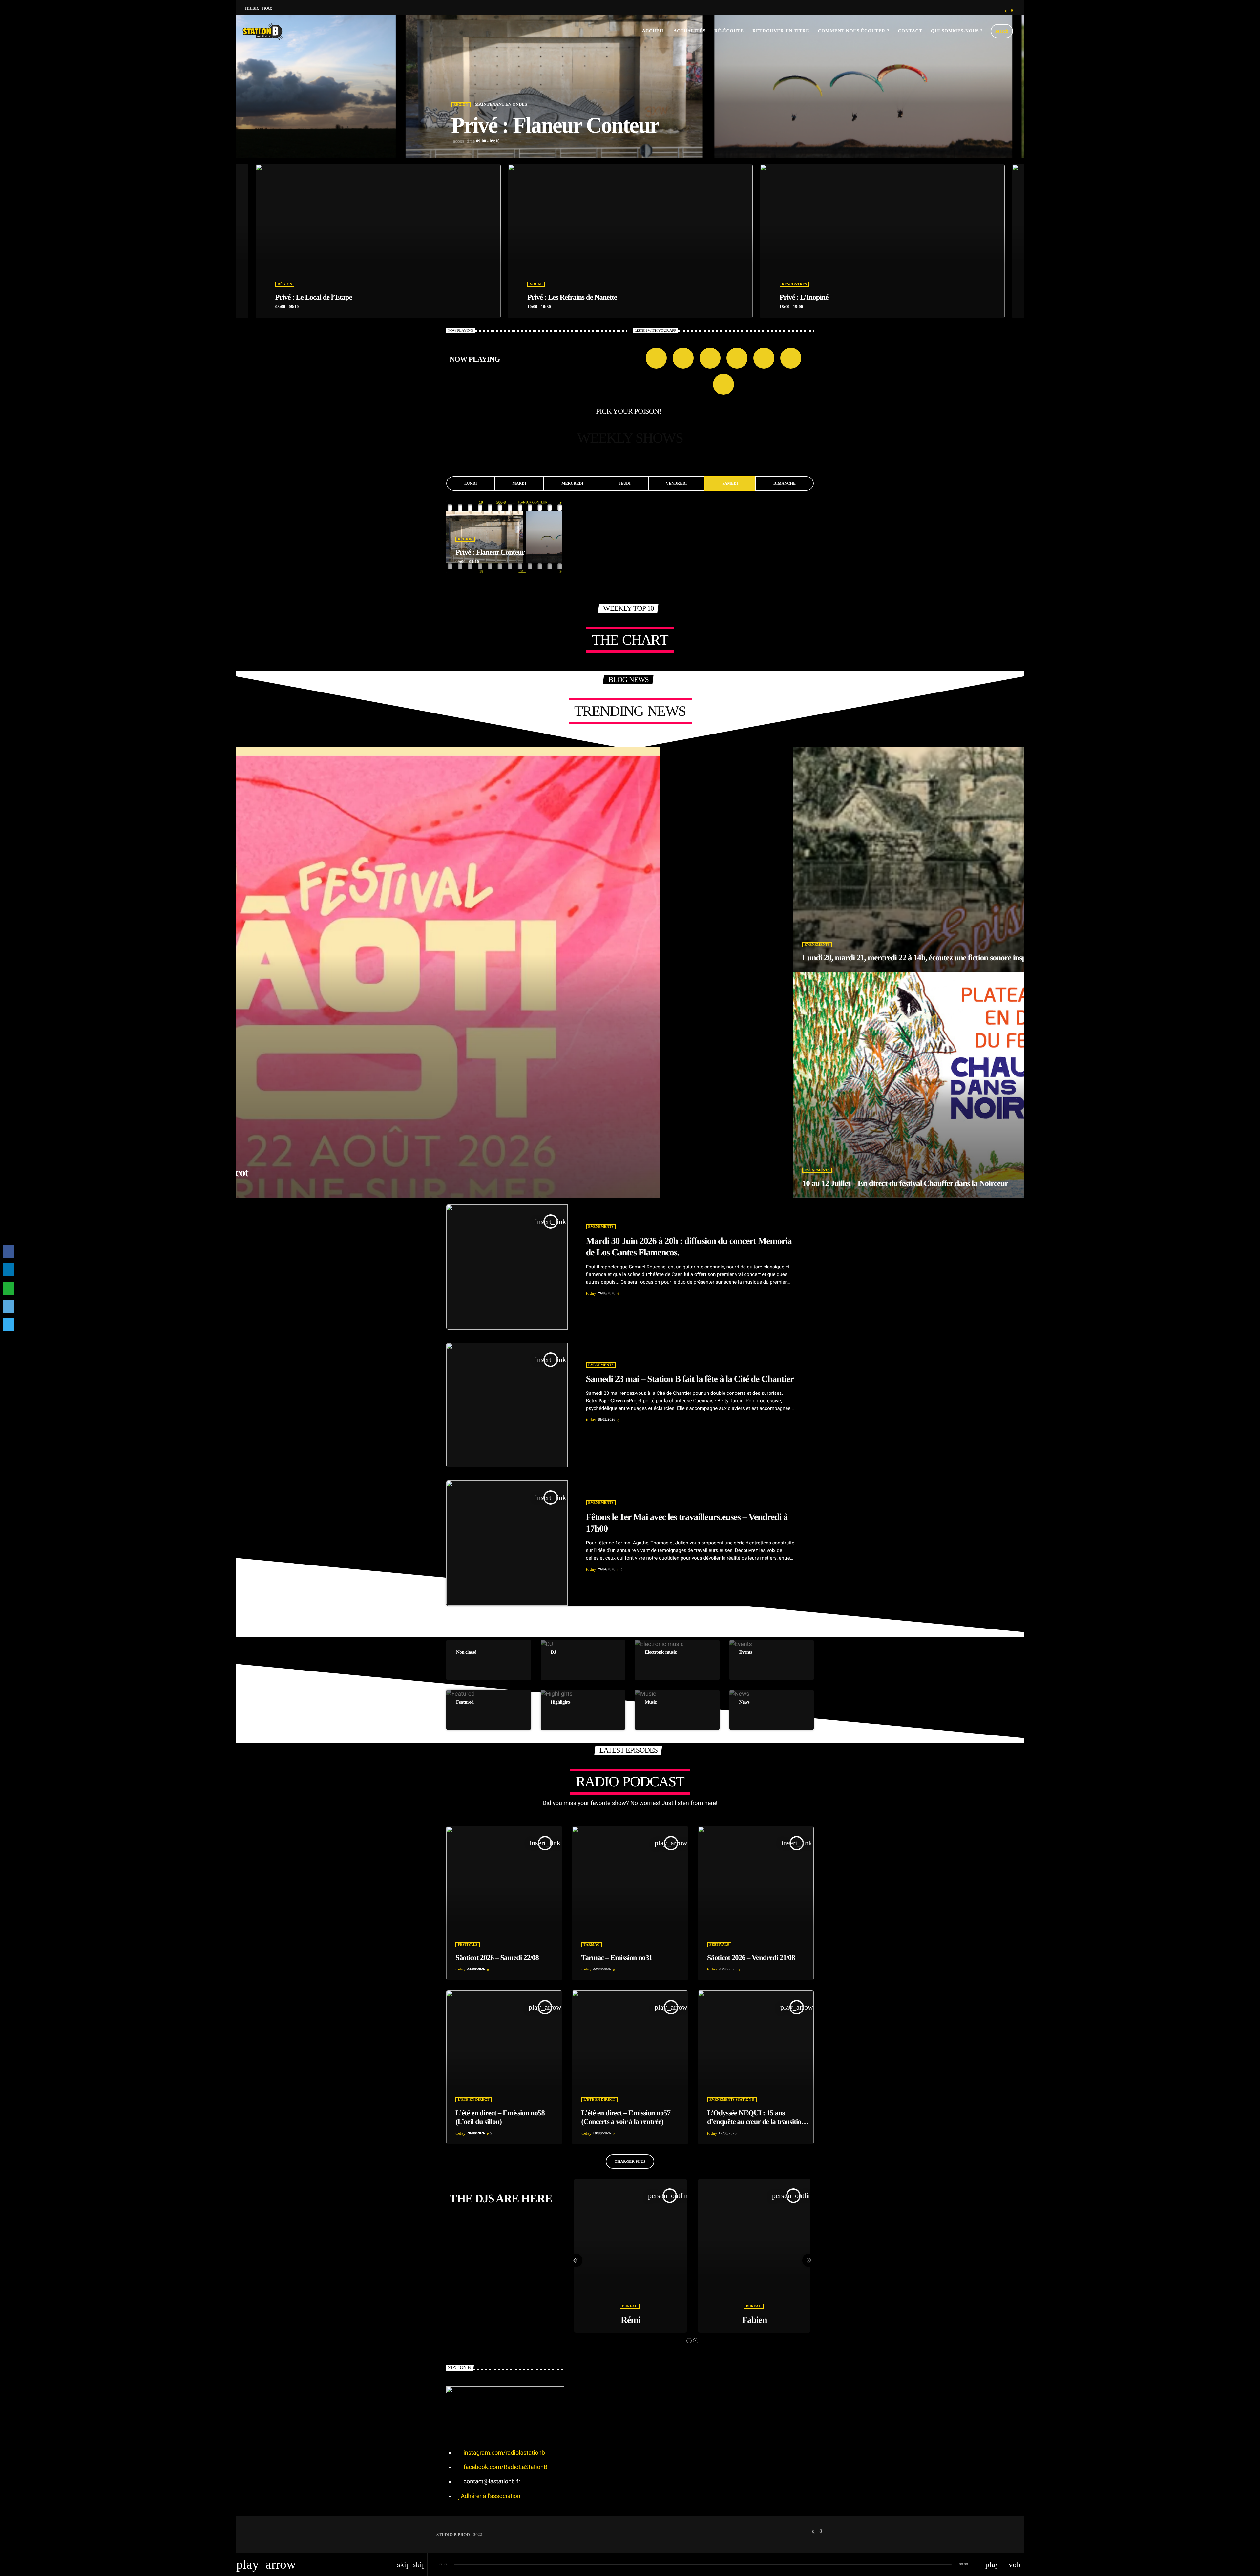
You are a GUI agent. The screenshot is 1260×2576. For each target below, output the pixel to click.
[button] (689, 2341)
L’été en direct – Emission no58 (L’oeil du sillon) (500, 2117)
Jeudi (625, 483)
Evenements (601, 1227)
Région (461, 105)
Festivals (468, 1945)
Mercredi (572, 483)
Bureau (630, 2306)
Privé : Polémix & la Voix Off (821, 297)
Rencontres (290, 284)
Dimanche (785, 483)
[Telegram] (8, 1325)
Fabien (754, 2320)
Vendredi (676, 483)
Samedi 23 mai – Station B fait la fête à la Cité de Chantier (690, 1379)
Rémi (631, 2320)
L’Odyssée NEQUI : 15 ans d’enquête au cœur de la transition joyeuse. (756, 2122)
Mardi (519, 483)
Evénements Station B (732, 2100)
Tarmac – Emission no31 (617, 1958)
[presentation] (576, 2260)
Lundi (471, 483)
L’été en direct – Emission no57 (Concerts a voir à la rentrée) (626, 2117)
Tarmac (592, 1945)
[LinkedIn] (8, 1270)
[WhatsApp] (8, 1288)
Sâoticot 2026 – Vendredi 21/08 (751, 1958)
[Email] (8, 1307)
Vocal (788, 284)
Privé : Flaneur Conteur (555, 125)
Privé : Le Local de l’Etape (566, 297)
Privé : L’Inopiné (300, 297)
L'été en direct (473, 2100)
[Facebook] (8, 1251)
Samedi (730, 483)
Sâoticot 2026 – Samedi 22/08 (497, 1958)
